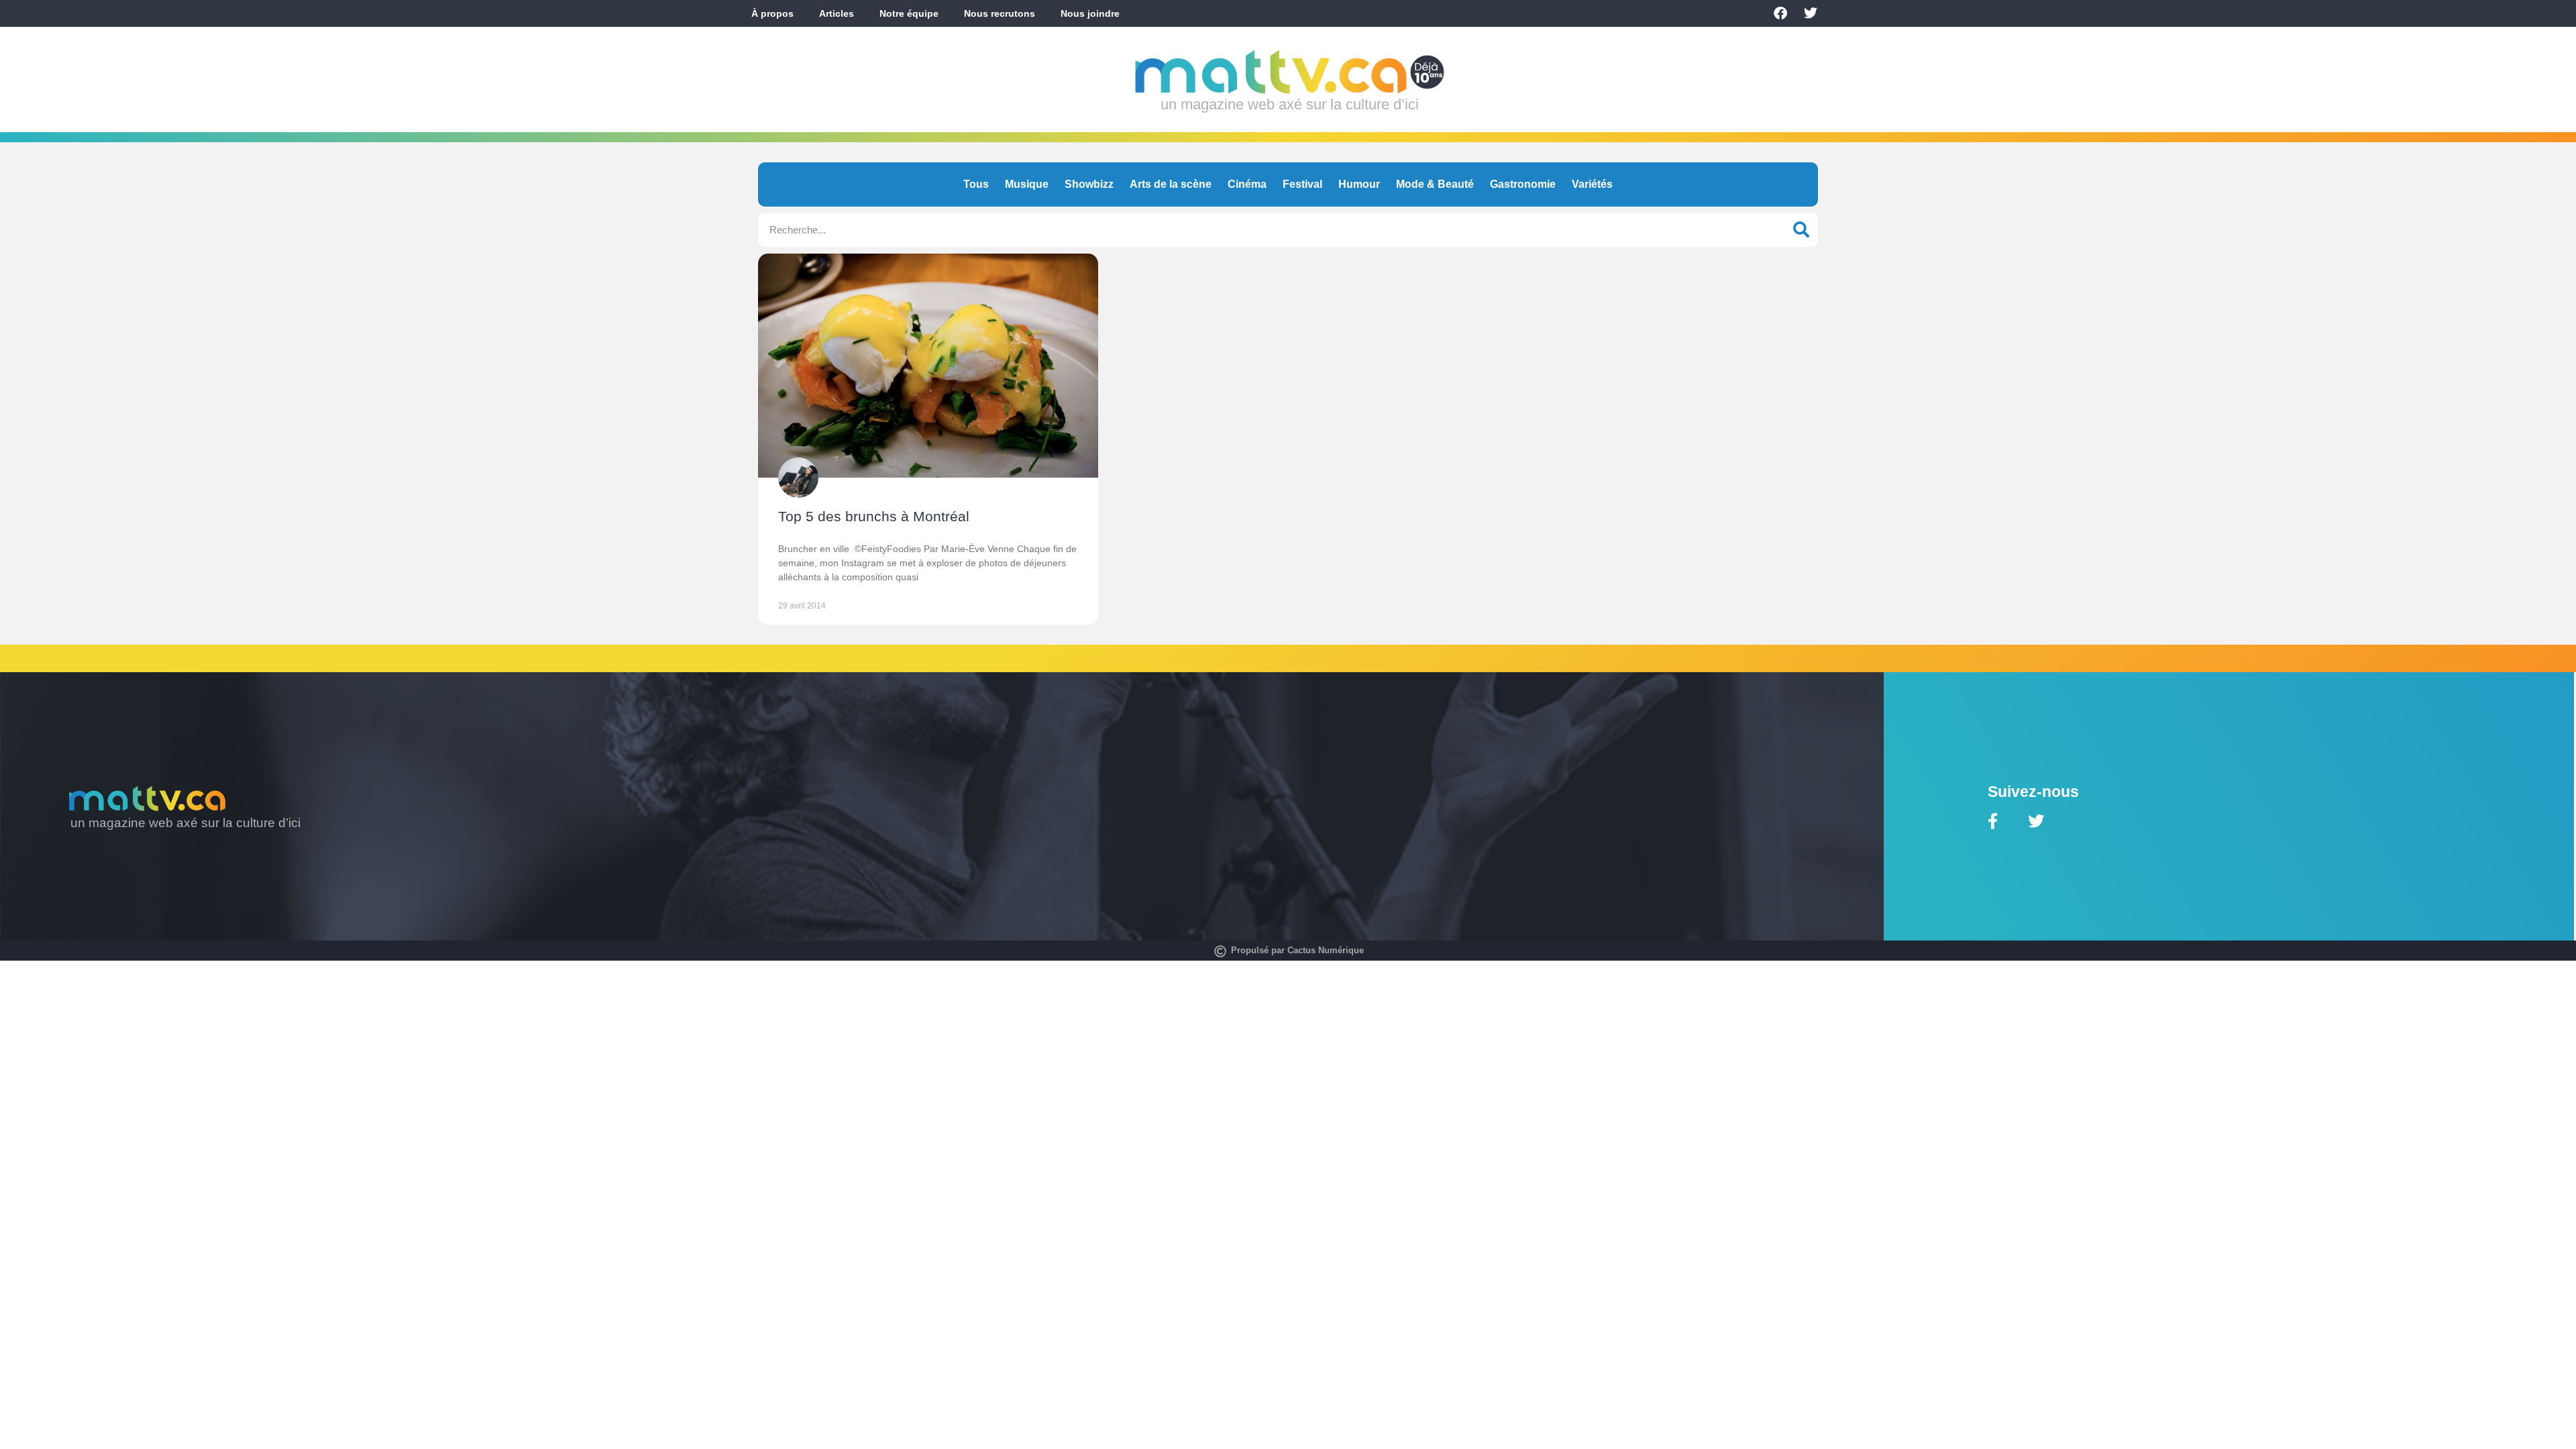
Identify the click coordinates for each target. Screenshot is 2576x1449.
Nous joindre (1090, 13)
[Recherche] (1801, 230)
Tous (976, 184)
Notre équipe (909, 13)
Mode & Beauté (1435, 184)
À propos (772, 13)
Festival (1302, 184)
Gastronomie (1523, 184)
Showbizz (1089, 184)
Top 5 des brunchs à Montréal (874, 516)
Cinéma (1247, 184)
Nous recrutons (1000, 13)
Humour (1359, 184)
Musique (1027, 184)
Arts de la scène (1171, 184)
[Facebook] (1780, 13)
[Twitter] (1811, 13)
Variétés (1592, 184)
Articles (837, 13)
